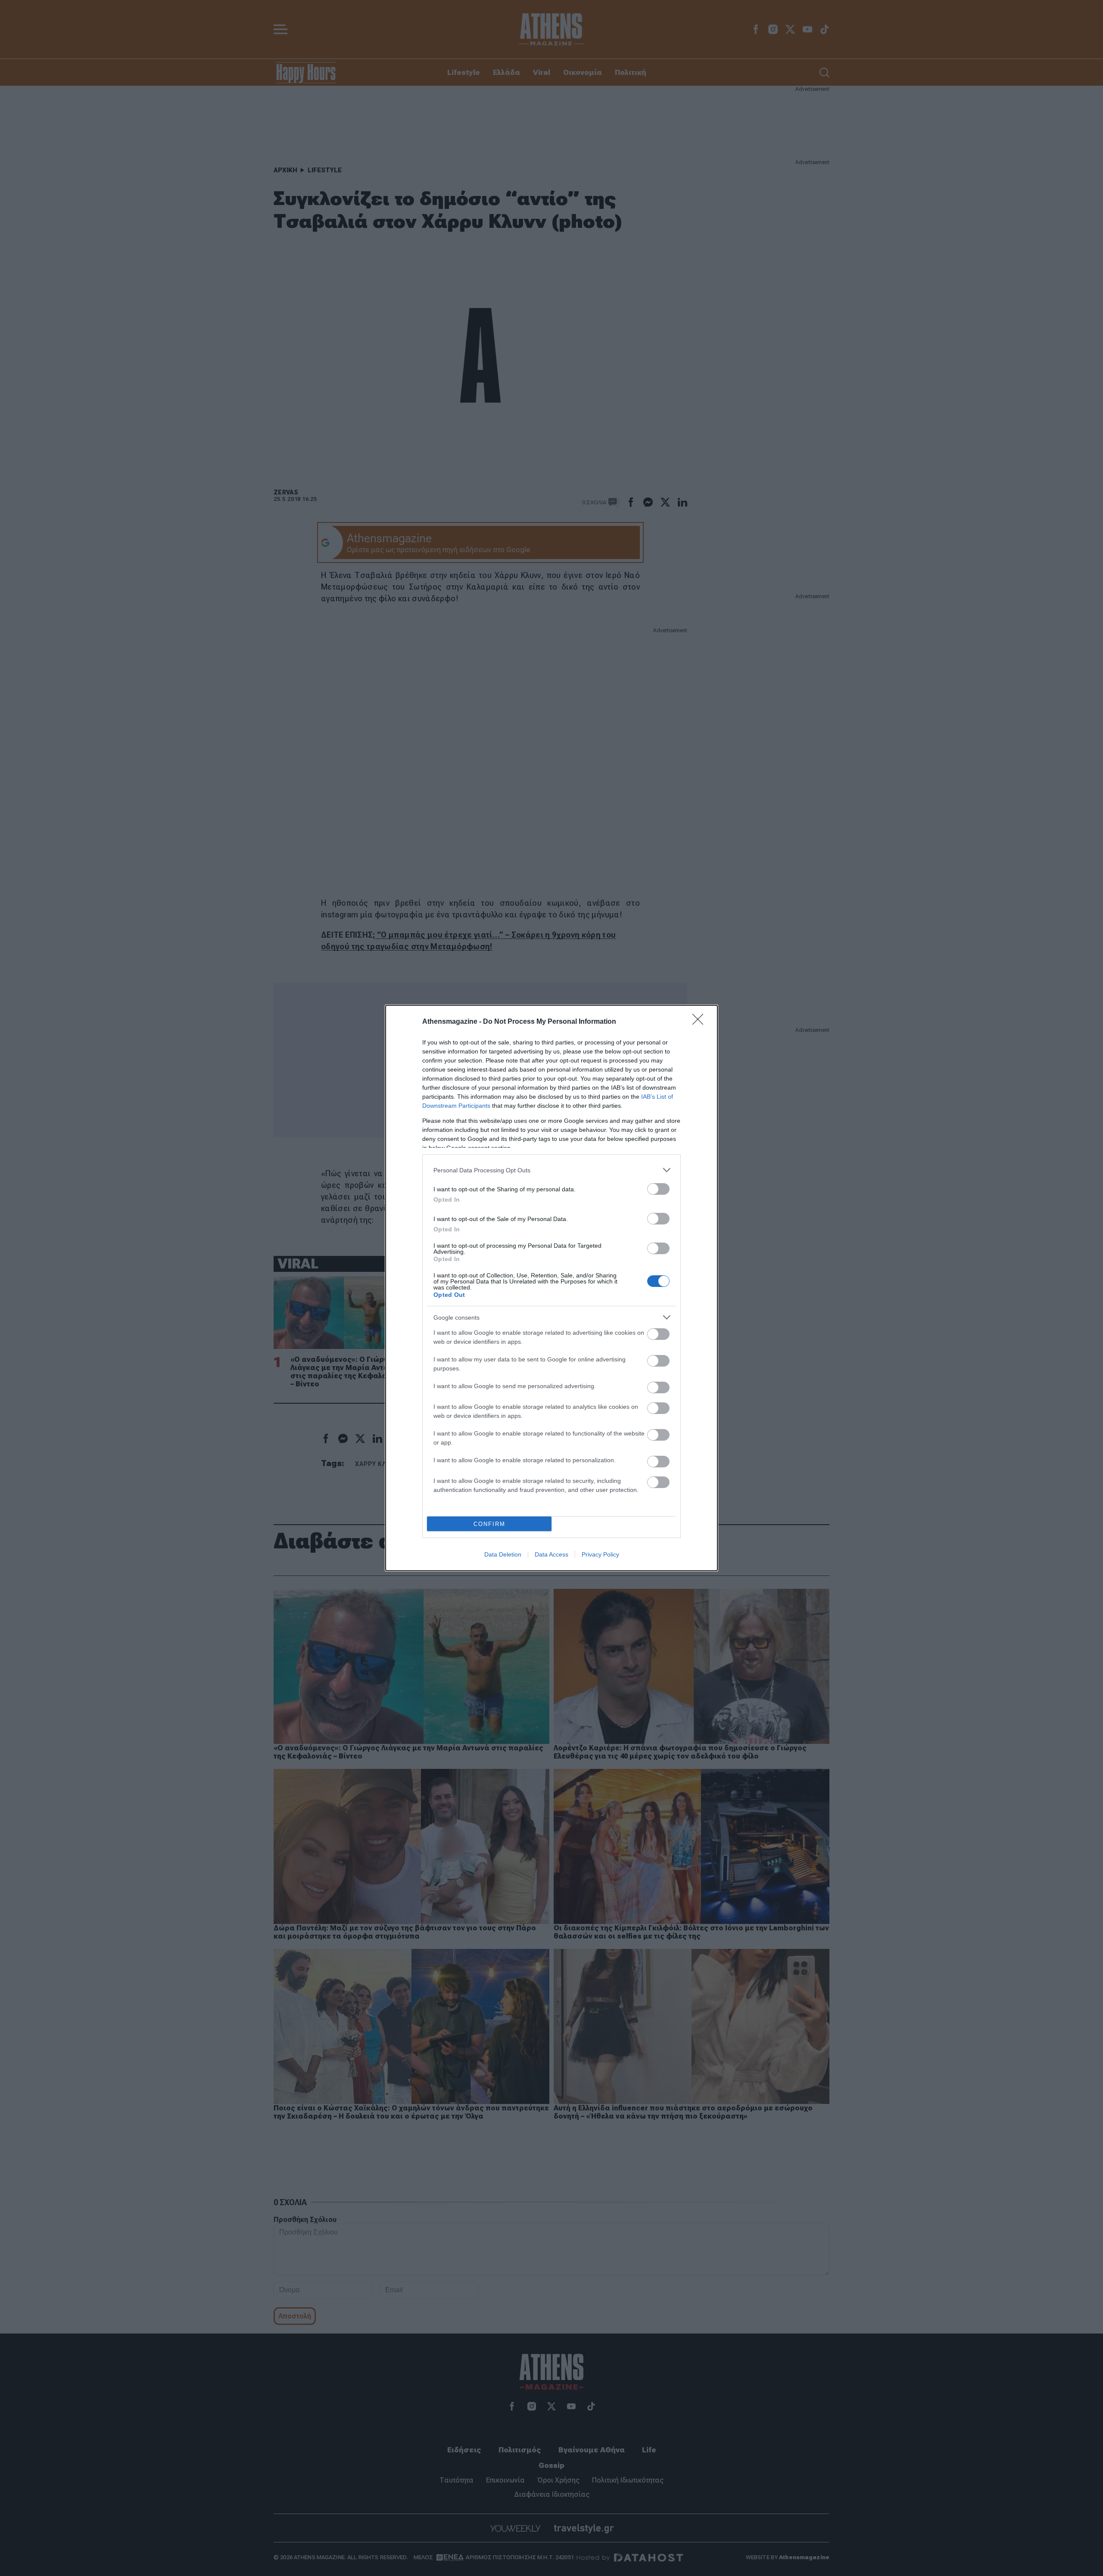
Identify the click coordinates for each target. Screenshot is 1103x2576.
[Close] (701, 1022)
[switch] (658, 1189)
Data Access (551, 1554)
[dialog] (551, 1288)
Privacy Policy (600, 1554)
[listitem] (551, 1170)
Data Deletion (503, 1554)
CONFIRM (489, 1524)
